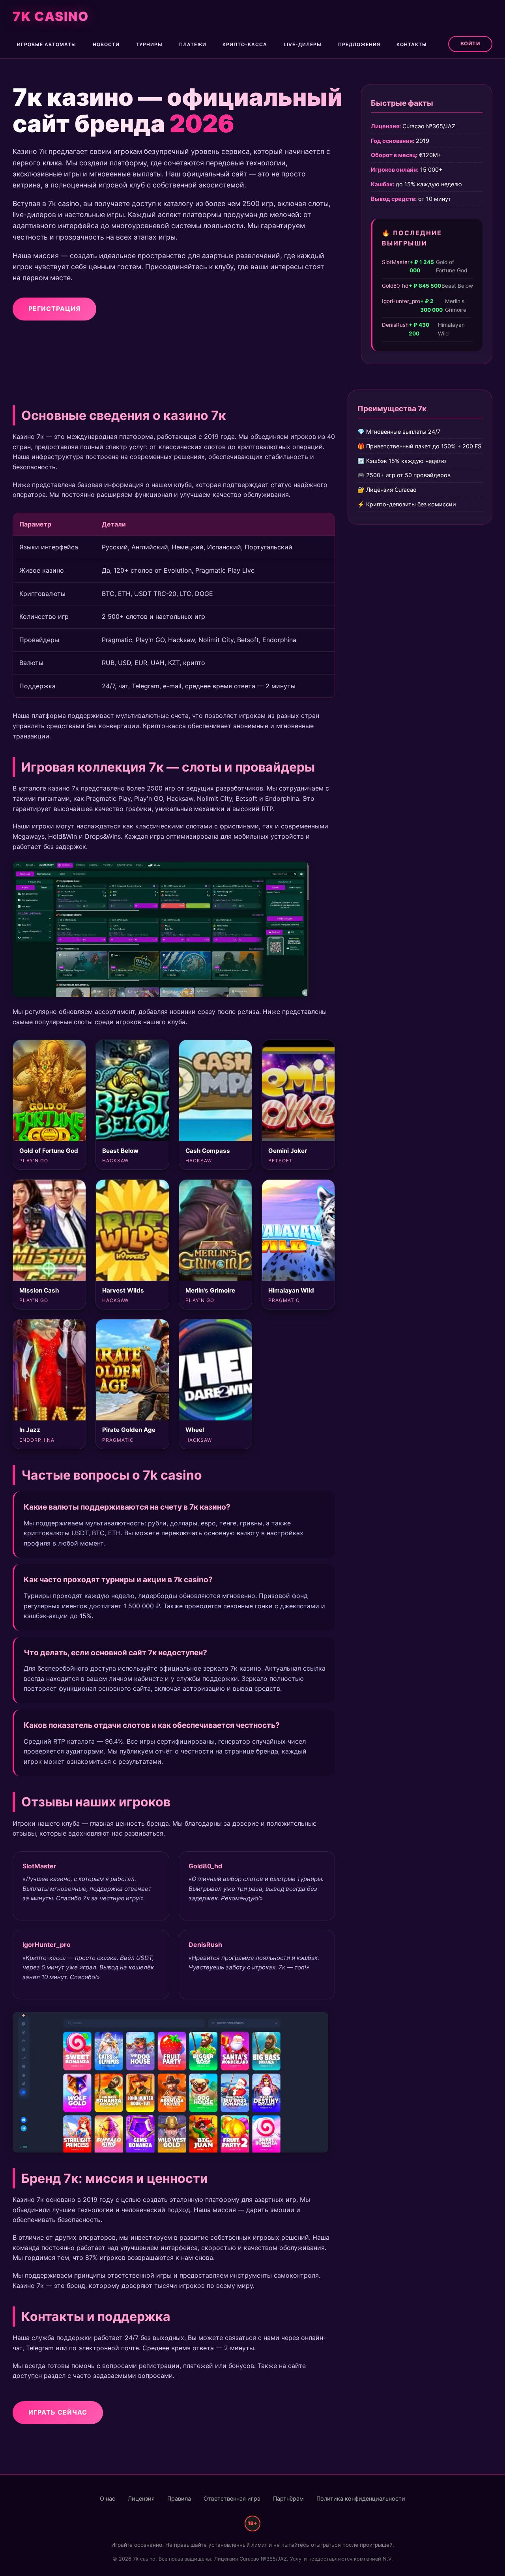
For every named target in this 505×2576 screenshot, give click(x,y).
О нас (108, 2498)
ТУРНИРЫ (149, 44)
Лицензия (141, 2498)
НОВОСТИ (106, 44)
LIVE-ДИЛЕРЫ (303, 44)
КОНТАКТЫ (412, 44)
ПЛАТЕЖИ (193, 44)
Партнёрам (288, 2498)
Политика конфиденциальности (361, 2498)
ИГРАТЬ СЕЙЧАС (58, 2412)
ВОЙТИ (470, 44)
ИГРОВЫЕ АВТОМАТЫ (47, 44)
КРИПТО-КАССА (245, 44)
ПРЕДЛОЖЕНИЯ (359, 44)
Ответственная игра (232, 2498)
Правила (179, 2498)
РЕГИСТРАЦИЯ (54, 308)
